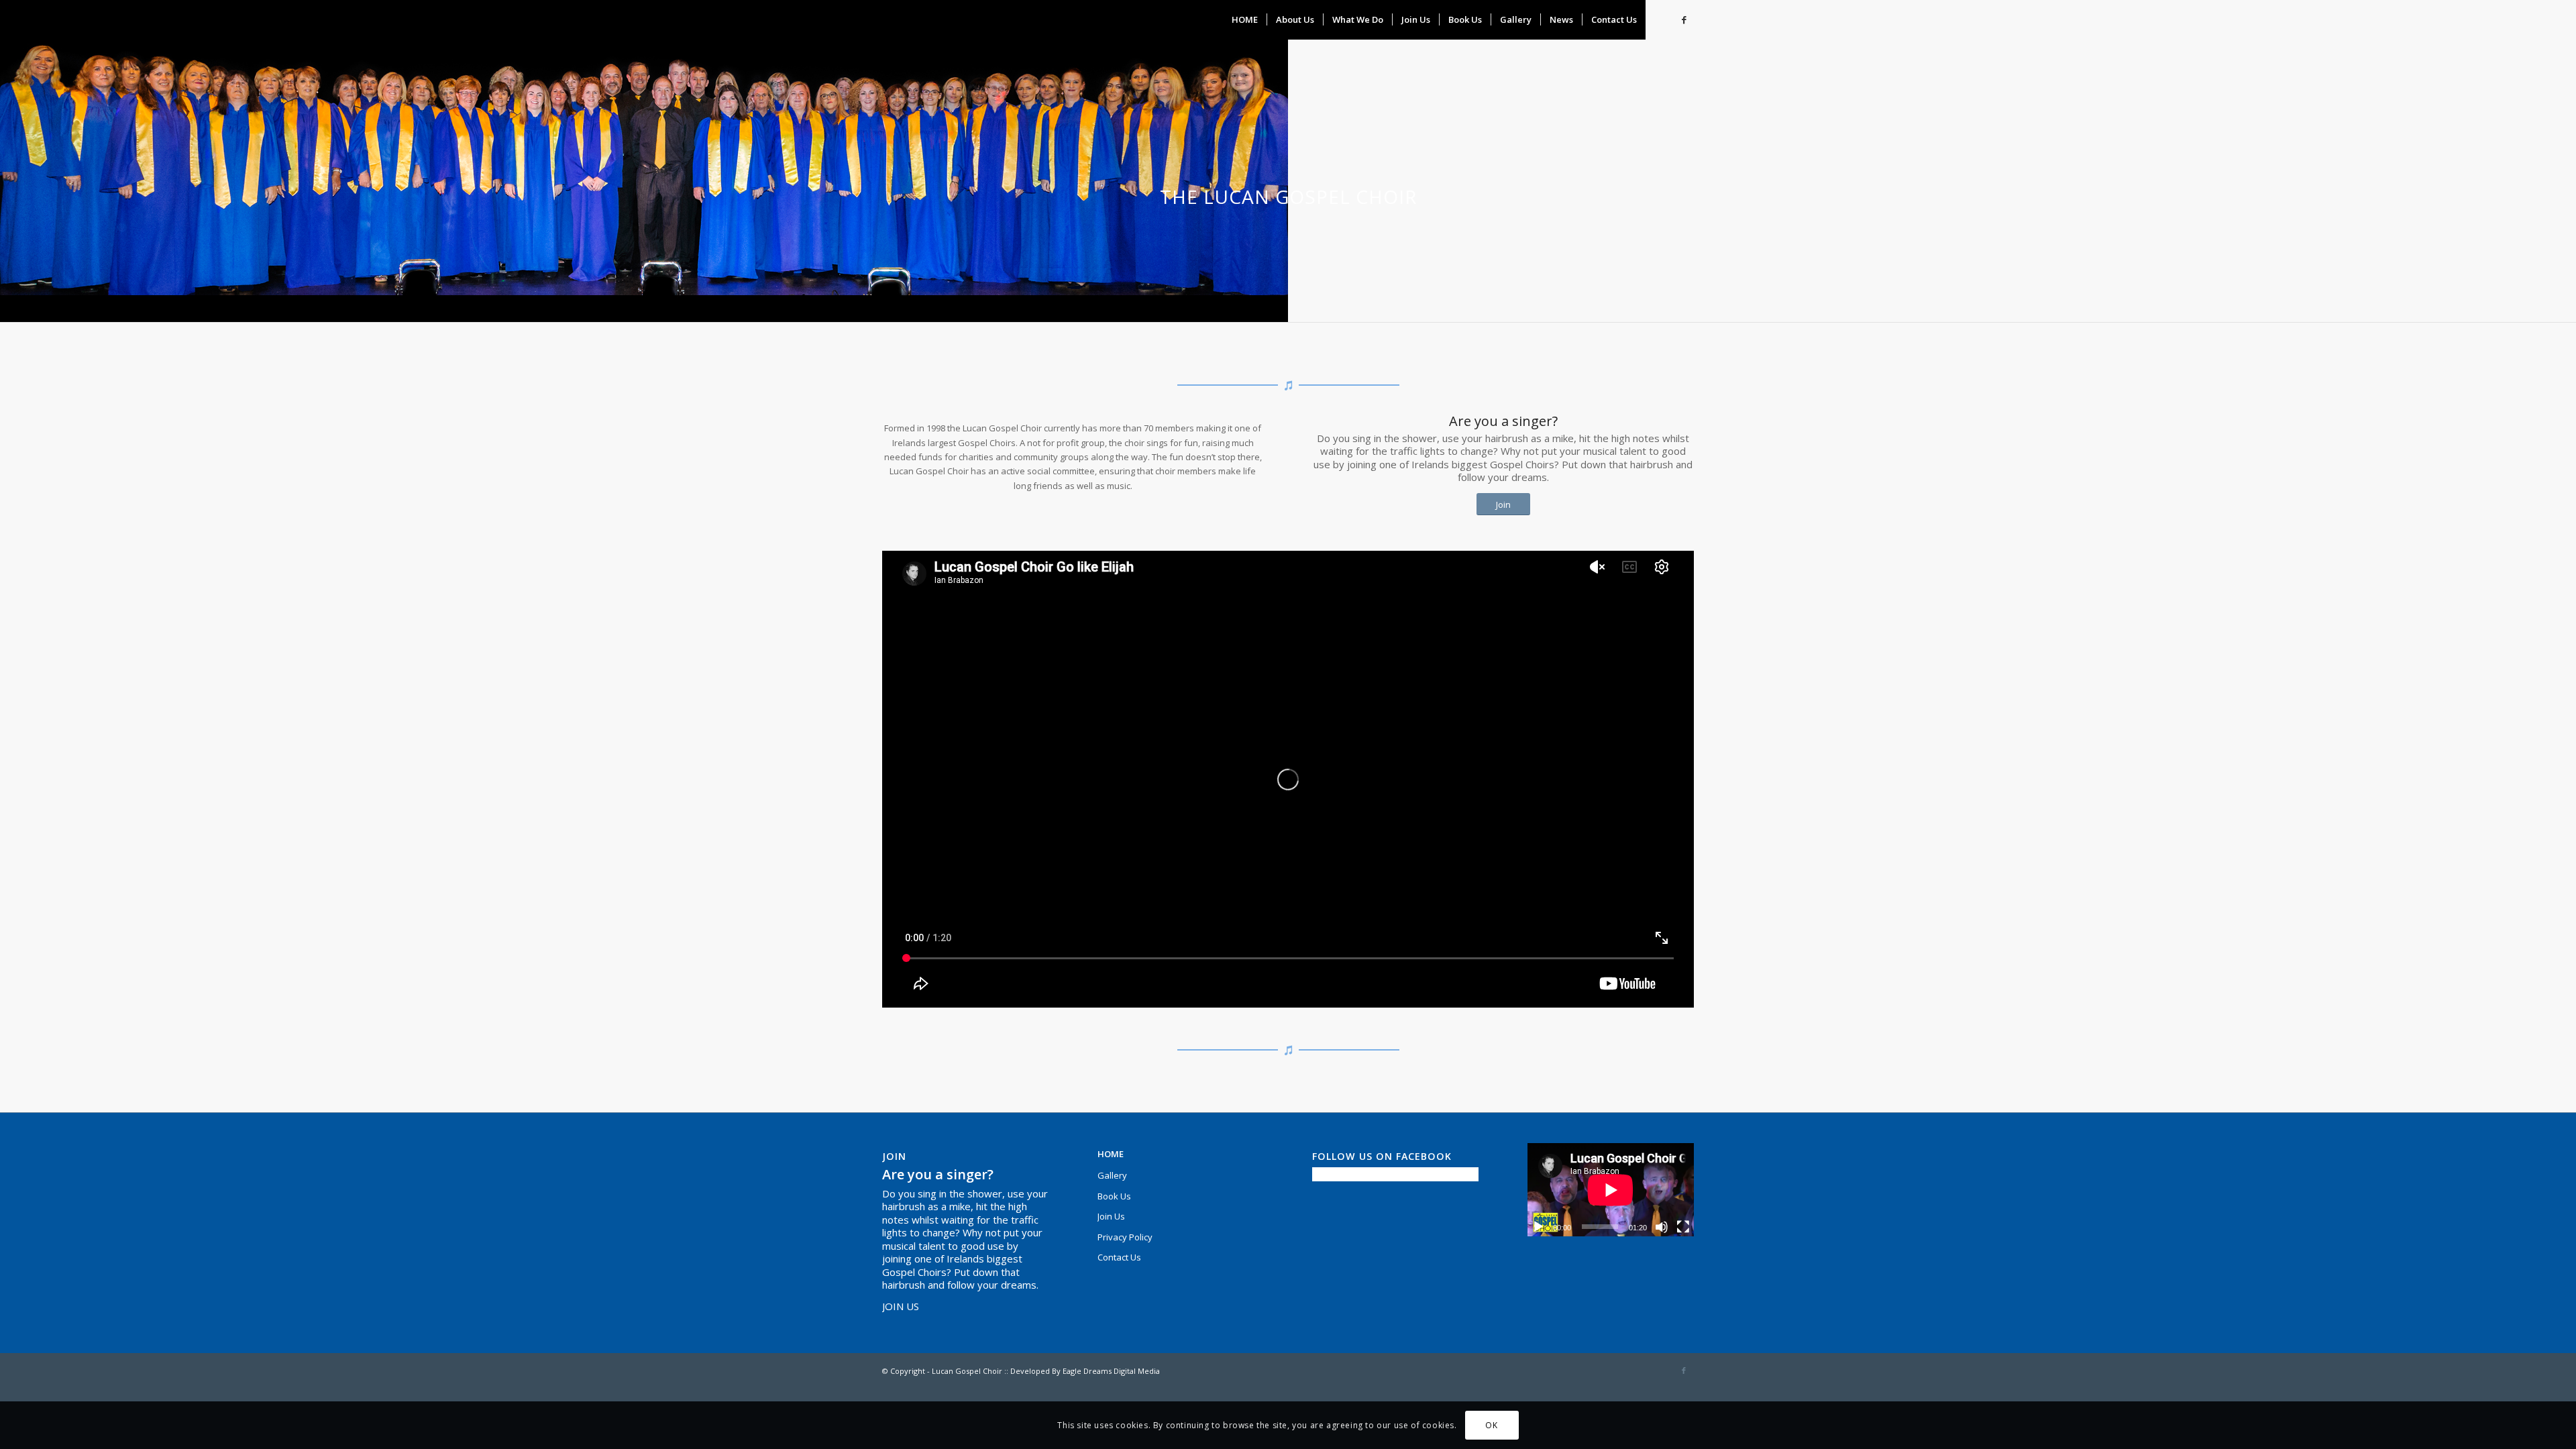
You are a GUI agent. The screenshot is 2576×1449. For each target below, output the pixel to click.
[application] (1611, 1190)
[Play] (1538, 1227)
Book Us (1114, 1196)
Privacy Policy (1125, 1237)
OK (1491, 1425)
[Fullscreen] (1683, 1227)
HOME (1111, 1154)
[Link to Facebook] (1684, 19)
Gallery (1112, 1175)
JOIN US (901, 1306)
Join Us (1111, 1216)
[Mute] (1662, 1227)
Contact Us (1119, 1257)
